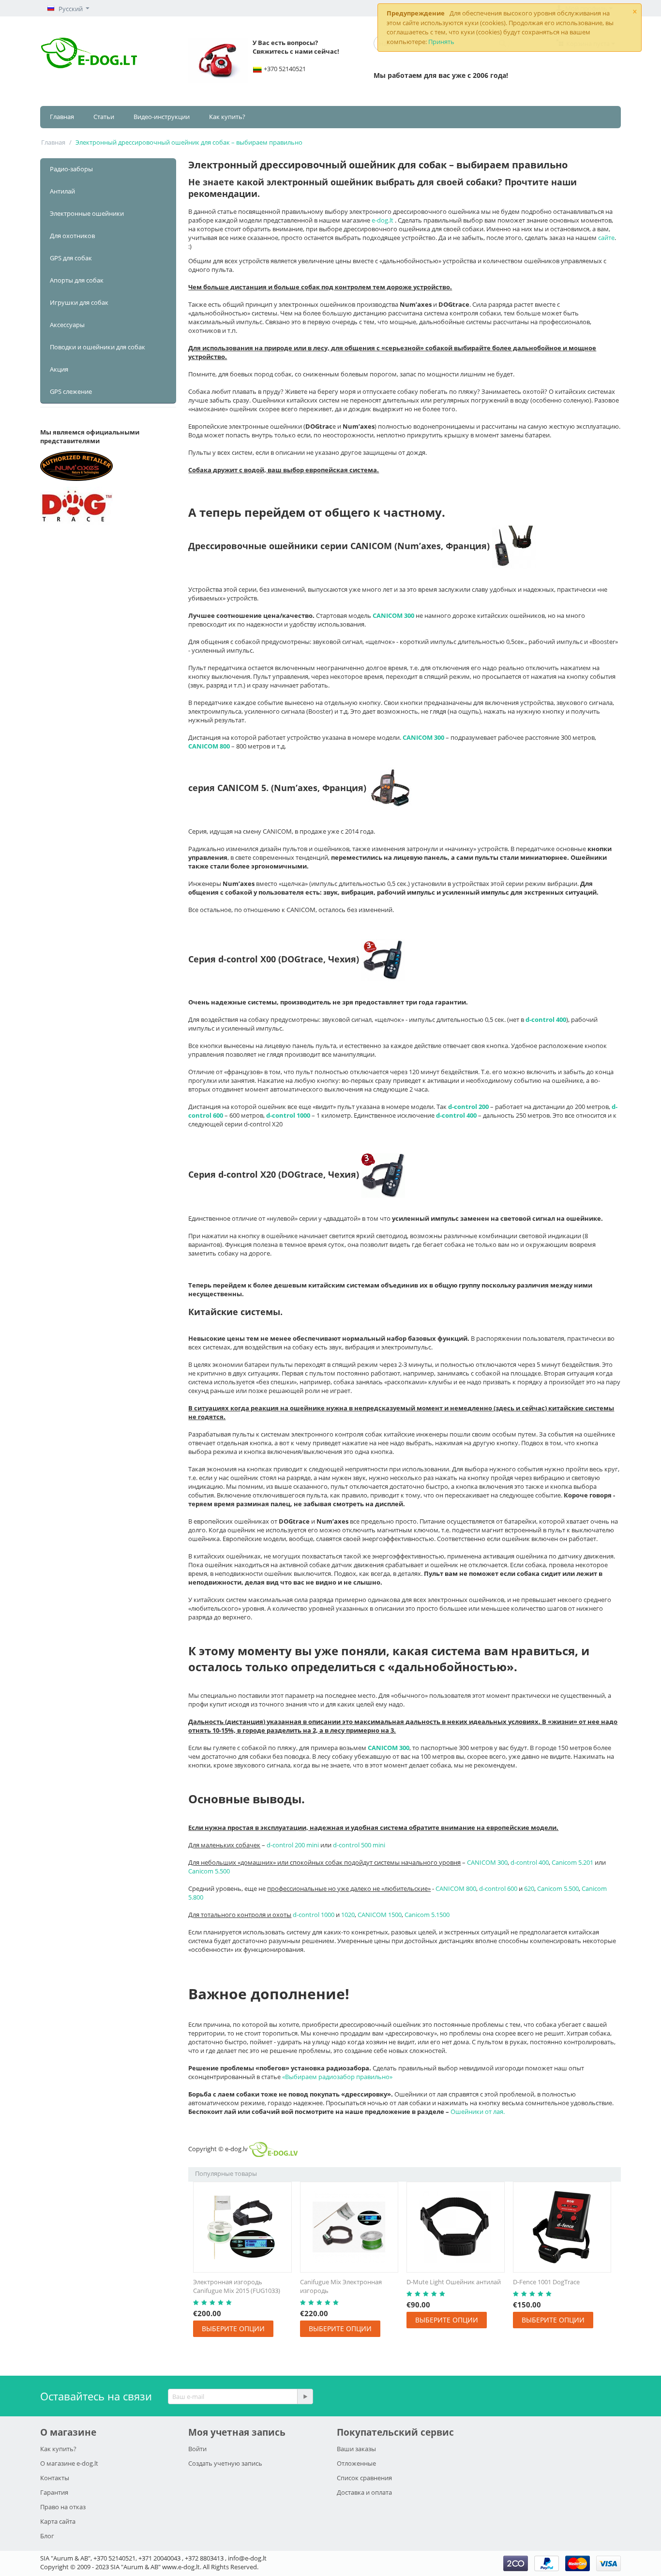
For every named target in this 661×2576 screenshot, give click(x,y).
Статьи (104, 117)
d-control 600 (498, 1888)
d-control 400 (530, 1862)
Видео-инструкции (162, 117)
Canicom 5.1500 (427, 1915)
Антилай (62, 191)
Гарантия (54, 2492)
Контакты (55, 2478)
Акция (59, 369)
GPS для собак (71, 258)
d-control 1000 (314, 1915)
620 (529, 1888)
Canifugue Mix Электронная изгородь (341, 2286)
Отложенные (356, 2463)
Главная (62, 117)
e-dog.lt (383, 220)
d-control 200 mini (293, 1845)
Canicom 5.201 (572, 1862)
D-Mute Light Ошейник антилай (454, 2282)
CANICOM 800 (456, 1888)
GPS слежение (71, 391)
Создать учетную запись (225, 2463)
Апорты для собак (77, 280)
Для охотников (72, 236)
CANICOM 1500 (380, 1915)
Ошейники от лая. (478, 2112)
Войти (197, 2449)
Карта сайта (58, 2521)
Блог (47, 2536)
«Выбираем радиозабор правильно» (337, 2077)
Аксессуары (67, 325)
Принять (441, 42)
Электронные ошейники (87, 213)
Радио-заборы (71, 169)
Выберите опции (233, 2329)
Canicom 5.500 (209, 1871)
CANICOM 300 (487, 1862)
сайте (606, 238)
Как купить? (227, 117)
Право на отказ (63, 2507)
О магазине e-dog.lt (69, 2463)
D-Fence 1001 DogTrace (546, 2282)
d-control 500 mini (359, 1845)
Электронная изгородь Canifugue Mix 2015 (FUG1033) (237, 2286)
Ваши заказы (356, 2449)
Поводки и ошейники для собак (98, 347)
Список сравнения (364, 2478)
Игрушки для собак (79, 302)
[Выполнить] (305, 2396)
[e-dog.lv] (90, 52)
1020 (348, 1915)
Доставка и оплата (364, 2492)
